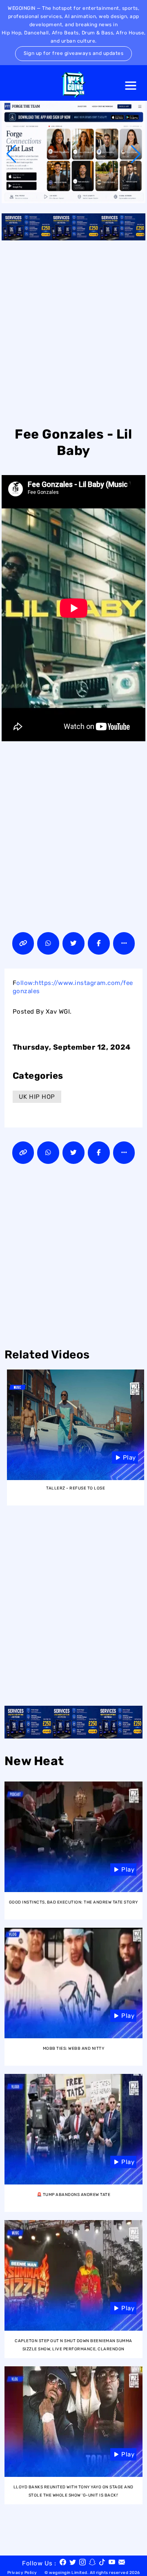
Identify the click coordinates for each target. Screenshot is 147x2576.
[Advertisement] (73, 332)
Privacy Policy (22, 2573)
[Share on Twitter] (73, 943)
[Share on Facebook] (99, 943)
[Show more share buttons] (124, 943)
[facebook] (63, 2563)
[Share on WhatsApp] (48, 943)
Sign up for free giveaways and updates (73, 53)
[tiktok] (102, 2563)
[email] (122, 2563)
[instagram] (82, 2563)
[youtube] (112, 2563)
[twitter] (73, 2563)
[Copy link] (23, 943)
